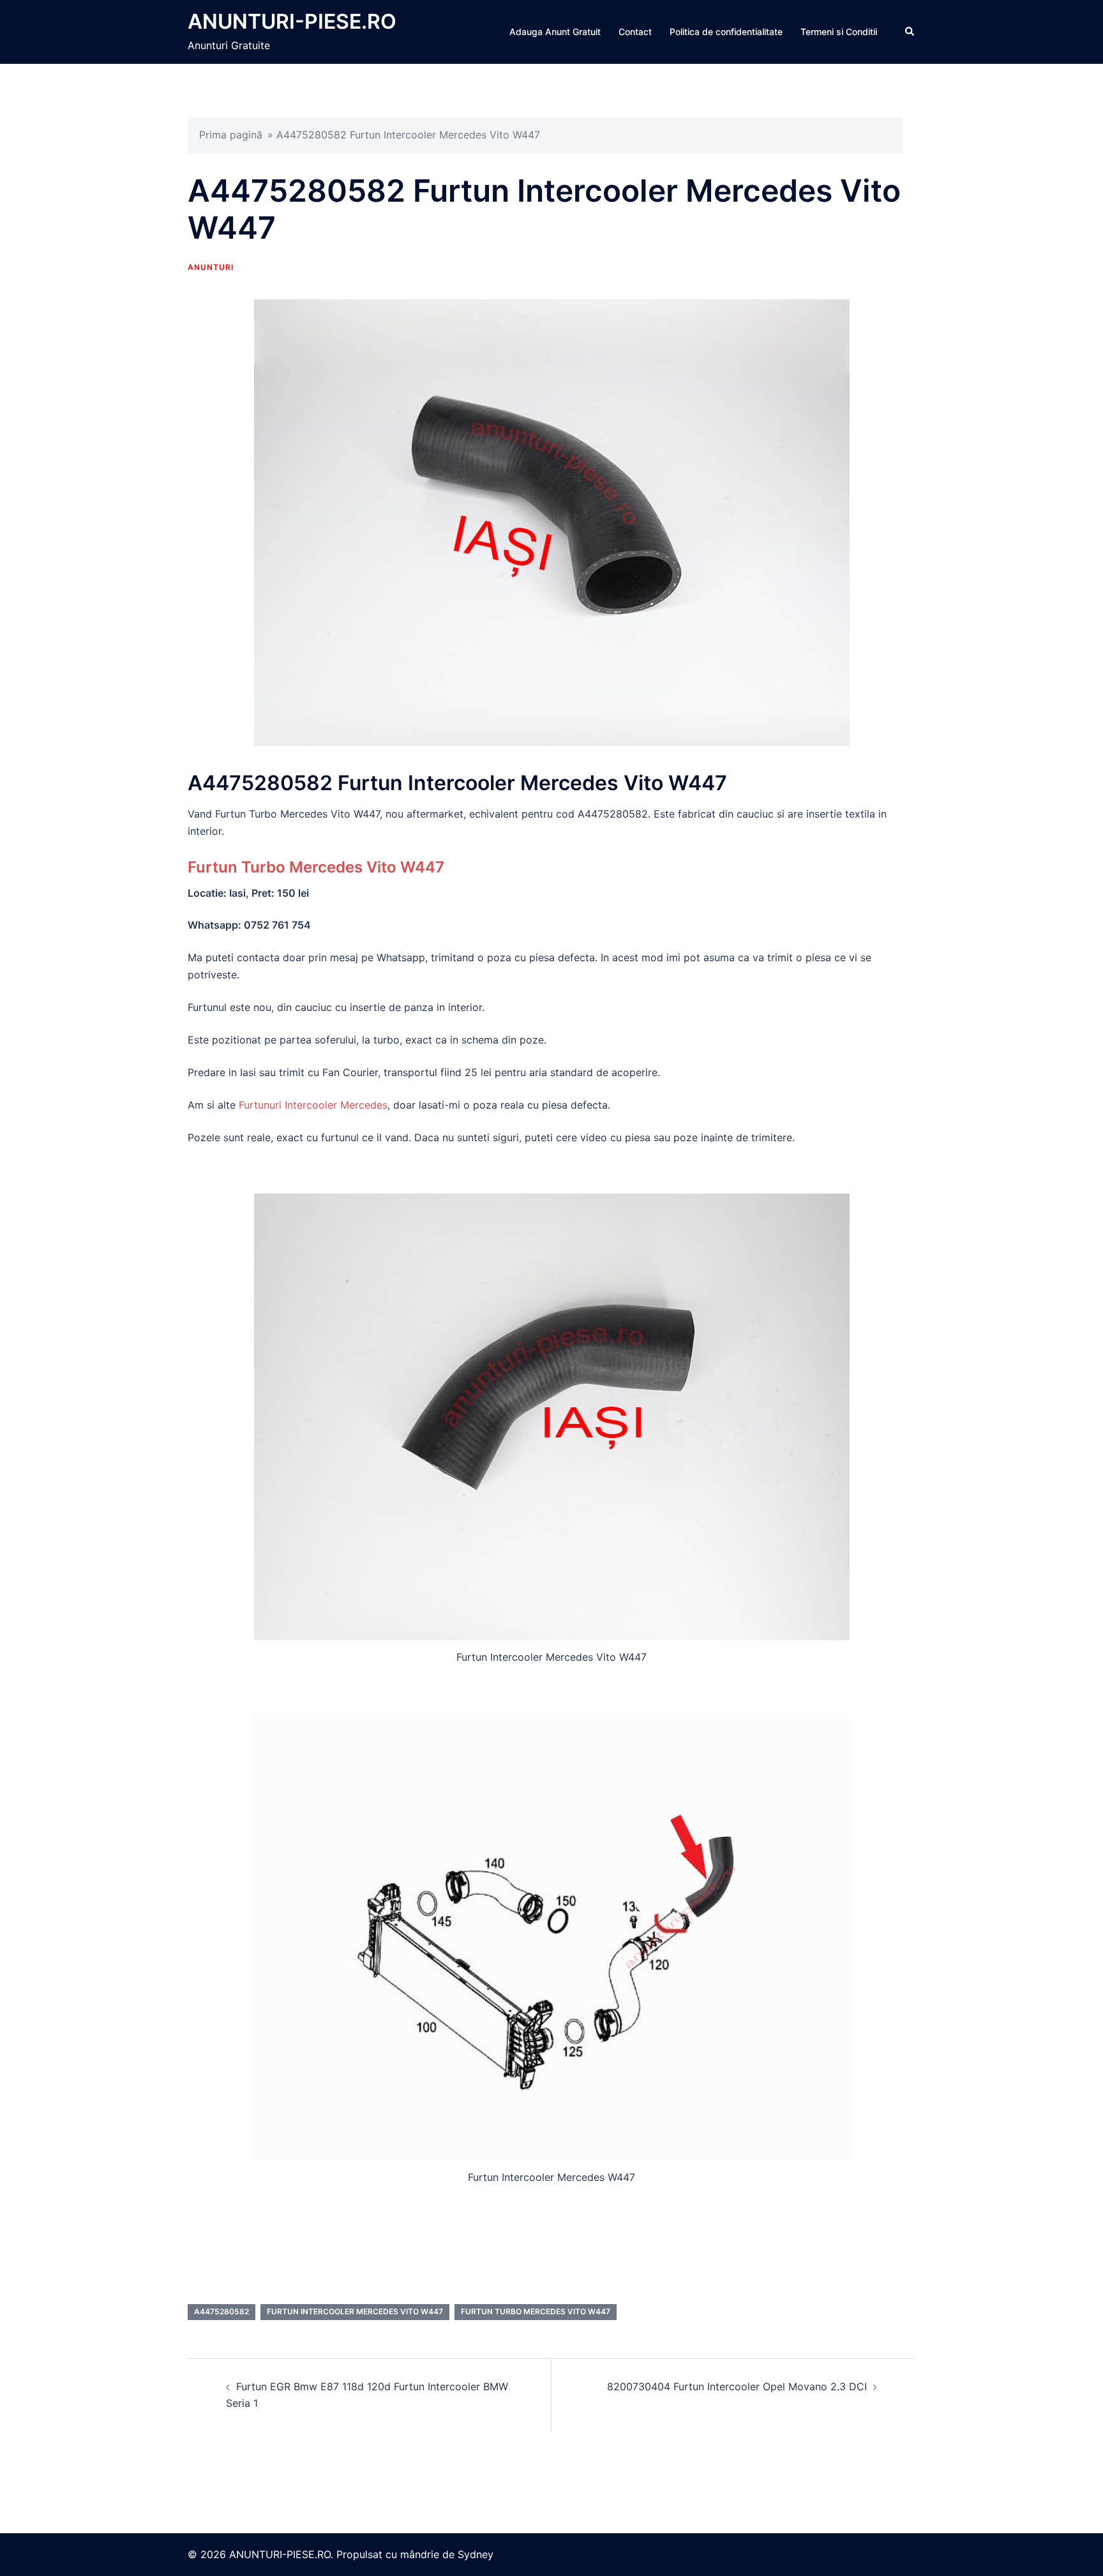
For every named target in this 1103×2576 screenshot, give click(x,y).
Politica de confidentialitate (726, 32)
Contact (635, 32)
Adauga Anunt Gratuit (555, 32)
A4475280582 (221, 2311)
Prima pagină (231, 135)
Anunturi (211, 267)
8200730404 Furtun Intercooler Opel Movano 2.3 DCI (737, 2386)
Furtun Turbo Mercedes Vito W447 (316, 867)
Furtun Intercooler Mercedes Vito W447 (355, 2311)
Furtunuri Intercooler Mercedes (313, 1105)
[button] (910, 32)
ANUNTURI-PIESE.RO (292, 21)
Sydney (476, 2554)
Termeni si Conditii (839, 32)
